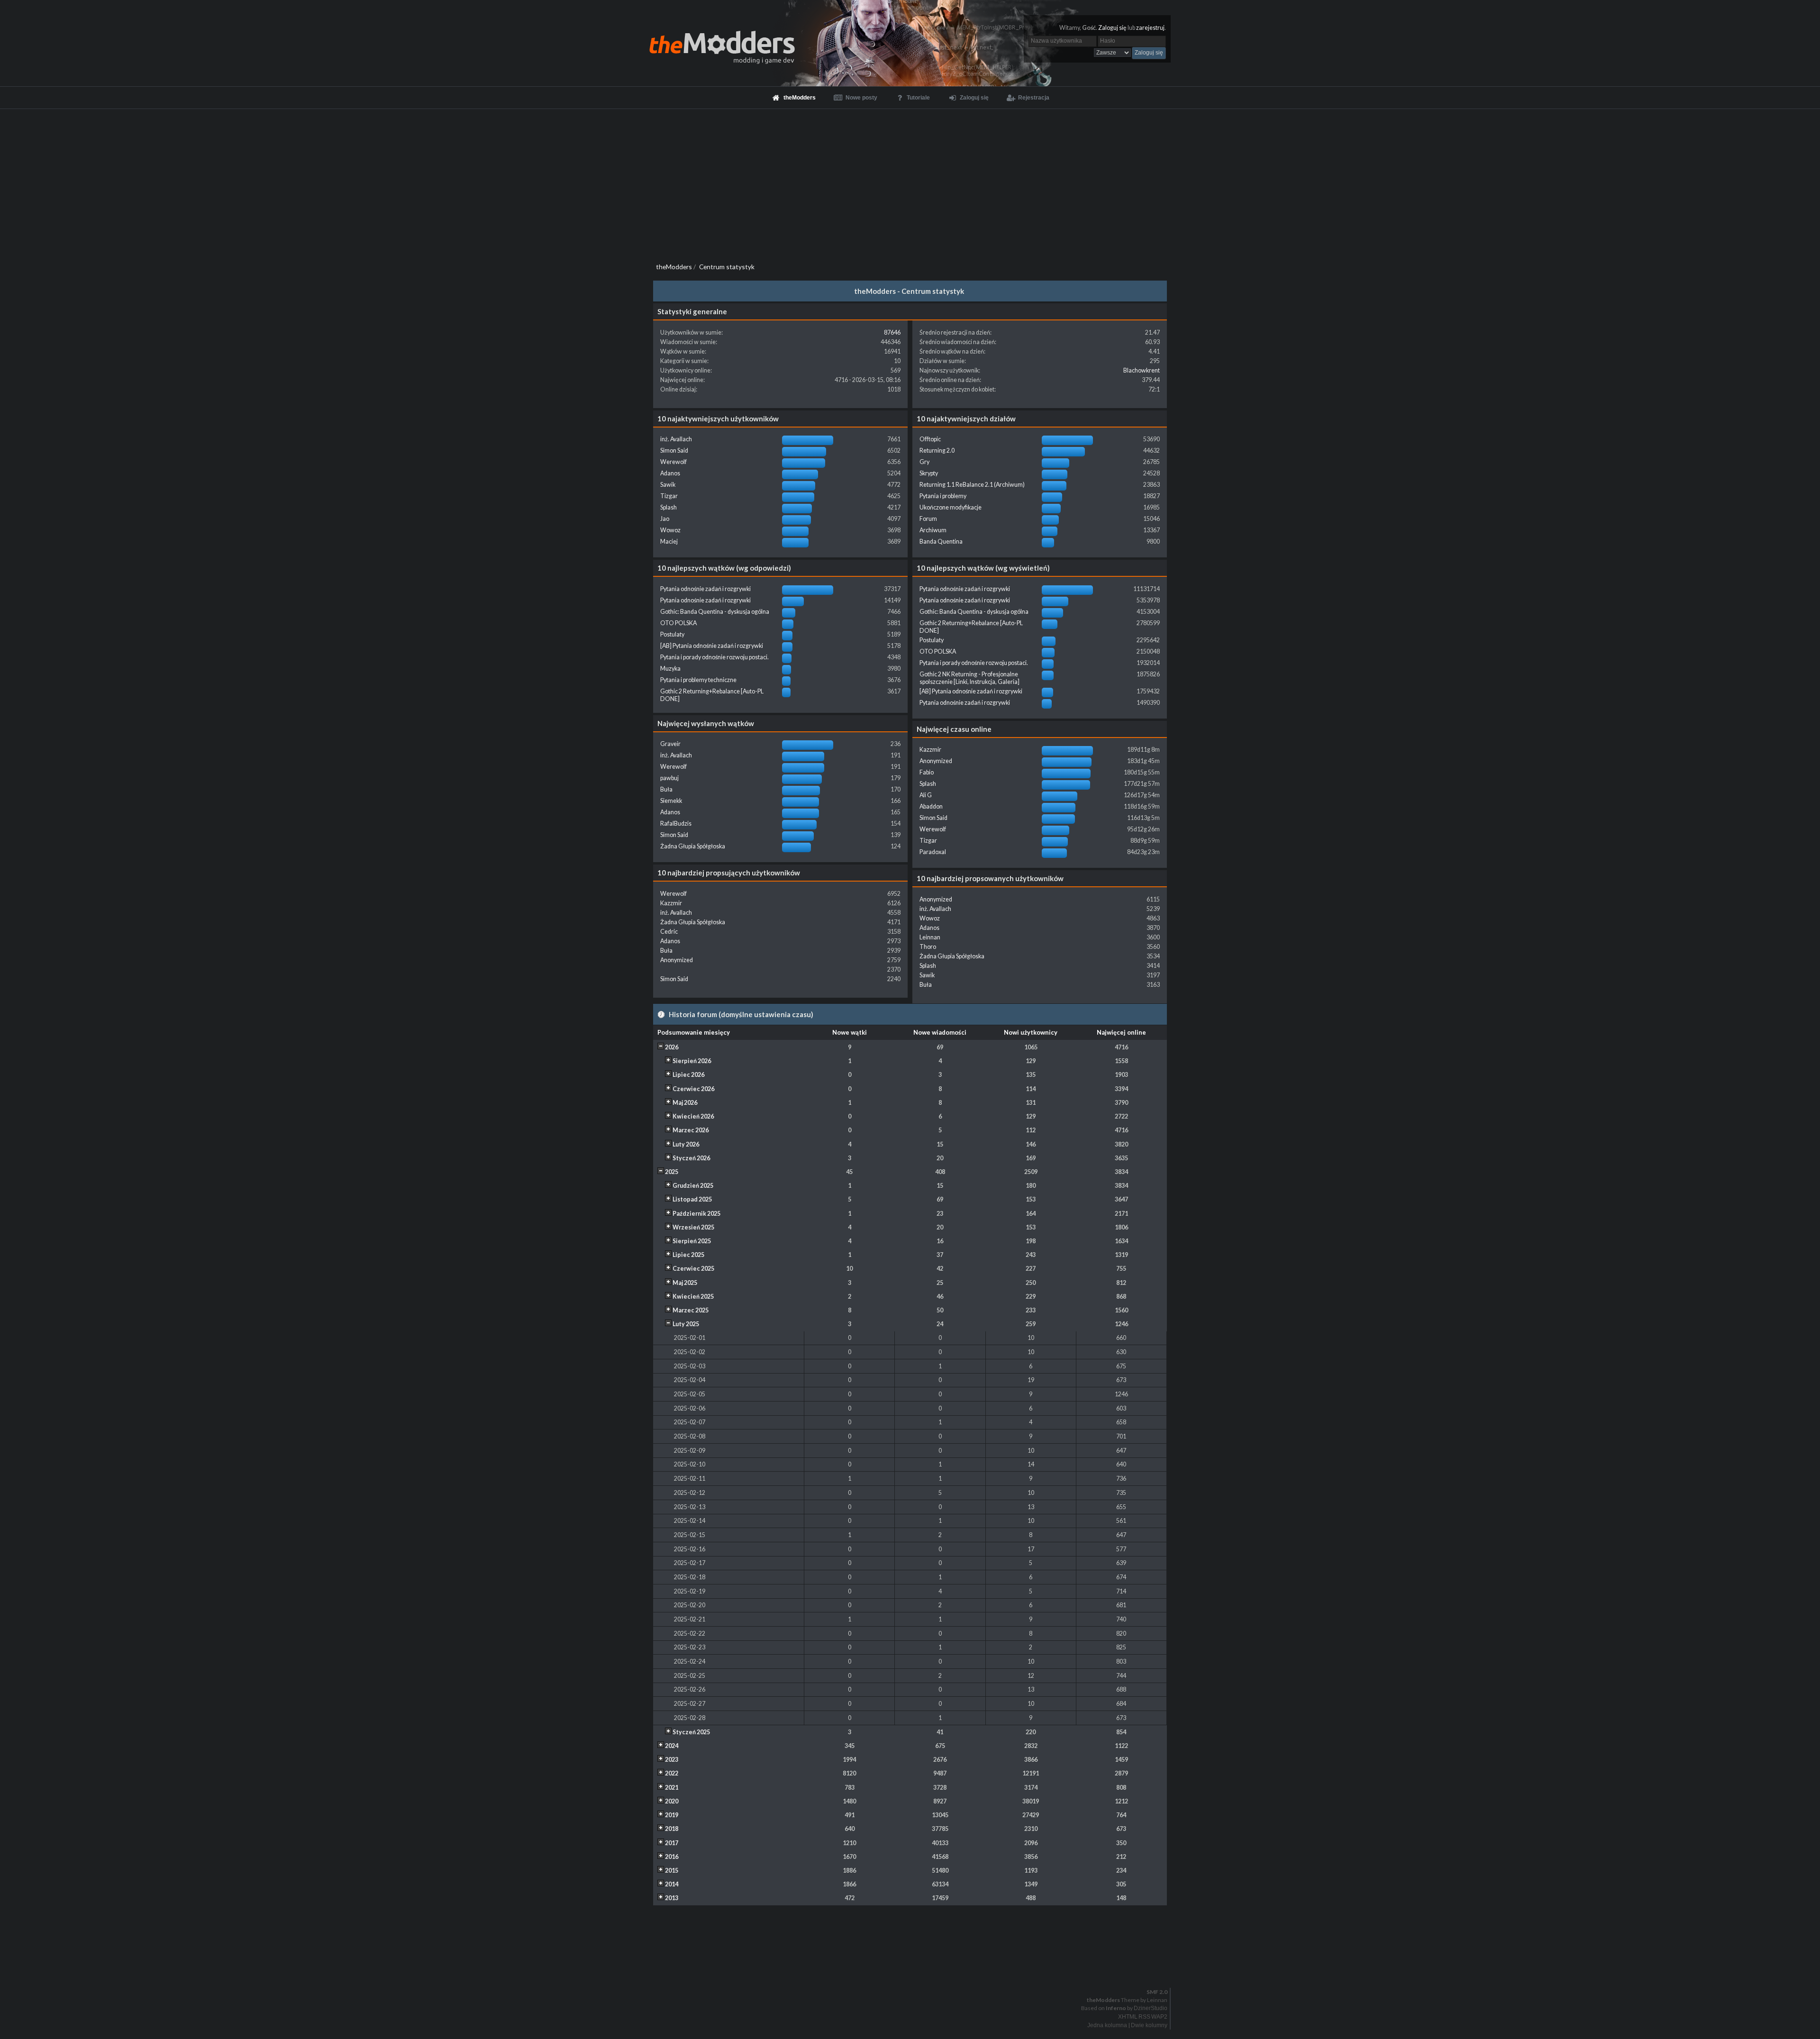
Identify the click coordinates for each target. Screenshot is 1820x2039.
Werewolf (673, 462)
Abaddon (931, 806)
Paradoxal (933, 852)
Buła (666, 789)
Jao (665, 519)
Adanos (670, 473)
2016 (672, 1857)
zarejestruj (1150, 28)
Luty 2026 (686, 1144)
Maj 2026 (685, 1103)
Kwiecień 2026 (693, 1116)
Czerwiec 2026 (693, 1089)
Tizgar (669, 496)
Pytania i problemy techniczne (698, 680)
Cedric (669, 932)
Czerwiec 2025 (693, 1269)
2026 (672, 1047)
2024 (672, 1746)
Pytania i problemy (943, 496)
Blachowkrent (1142, 370)
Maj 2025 (685, 1283)
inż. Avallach (676, 439)
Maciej (669, 542)
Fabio (927, 772)
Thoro (928, 947)
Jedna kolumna (1107, 2025)
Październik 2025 (696, 1214)
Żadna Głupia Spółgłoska (693, 846)
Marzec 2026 (691, 1130)
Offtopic (930, 439)
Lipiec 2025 (688, 1255)
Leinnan (930, 937)
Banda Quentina (941, 542)
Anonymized (936, 761)
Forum (928, 519)
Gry (924, 462)
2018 (672, 1829)
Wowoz (670, 530)
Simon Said (674, 451)
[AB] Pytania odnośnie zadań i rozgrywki (712, 646)
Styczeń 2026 (691, 1158)
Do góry (914, 1967)
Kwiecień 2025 (693, 1297)
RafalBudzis (676, 824)
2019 (672, 1815)
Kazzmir (930, 750)
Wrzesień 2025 (693, 1227)
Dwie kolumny (1149, 2025)
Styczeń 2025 (691, 1732)
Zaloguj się (1112, 28)
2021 (672, 1788)
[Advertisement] (910, 180)
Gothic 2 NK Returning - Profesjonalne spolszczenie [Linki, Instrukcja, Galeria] (969, 678)
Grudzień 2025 (693, 1186)
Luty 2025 (686, 1324)
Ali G (926, 795)
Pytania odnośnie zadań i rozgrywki (705, 589)
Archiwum (933, 530)
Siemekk (671, 801)
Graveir (670, 744)
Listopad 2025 (692, 1199)
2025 (672, 1172)
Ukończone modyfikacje (951, 507)
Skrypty (929, 473)
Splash (669, 507)
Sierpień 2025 (692, 1241)
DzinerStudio (1151, 2008)
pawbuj (669, 778)
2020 (672, 1801)
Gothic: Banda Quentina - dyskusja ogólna (715, 612)
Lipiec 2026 (688, 1075)
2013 (672, 1898)
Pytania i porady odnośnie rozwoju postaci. (714, 657)
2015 (672, 1871)
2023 (672, 1760)
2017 (672, 1843)
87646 (892, 332)
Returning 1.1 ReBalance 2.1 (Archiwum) (972, 485)
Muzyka (670, 669)
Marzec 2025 (691, 1310)
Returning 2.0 (937, 451)
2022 (672, 1773)
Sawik (668, 485)
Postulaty (672, 634)
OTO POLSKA (678, 623)
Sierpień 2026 (692, 1061)
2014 (672, 1884)
